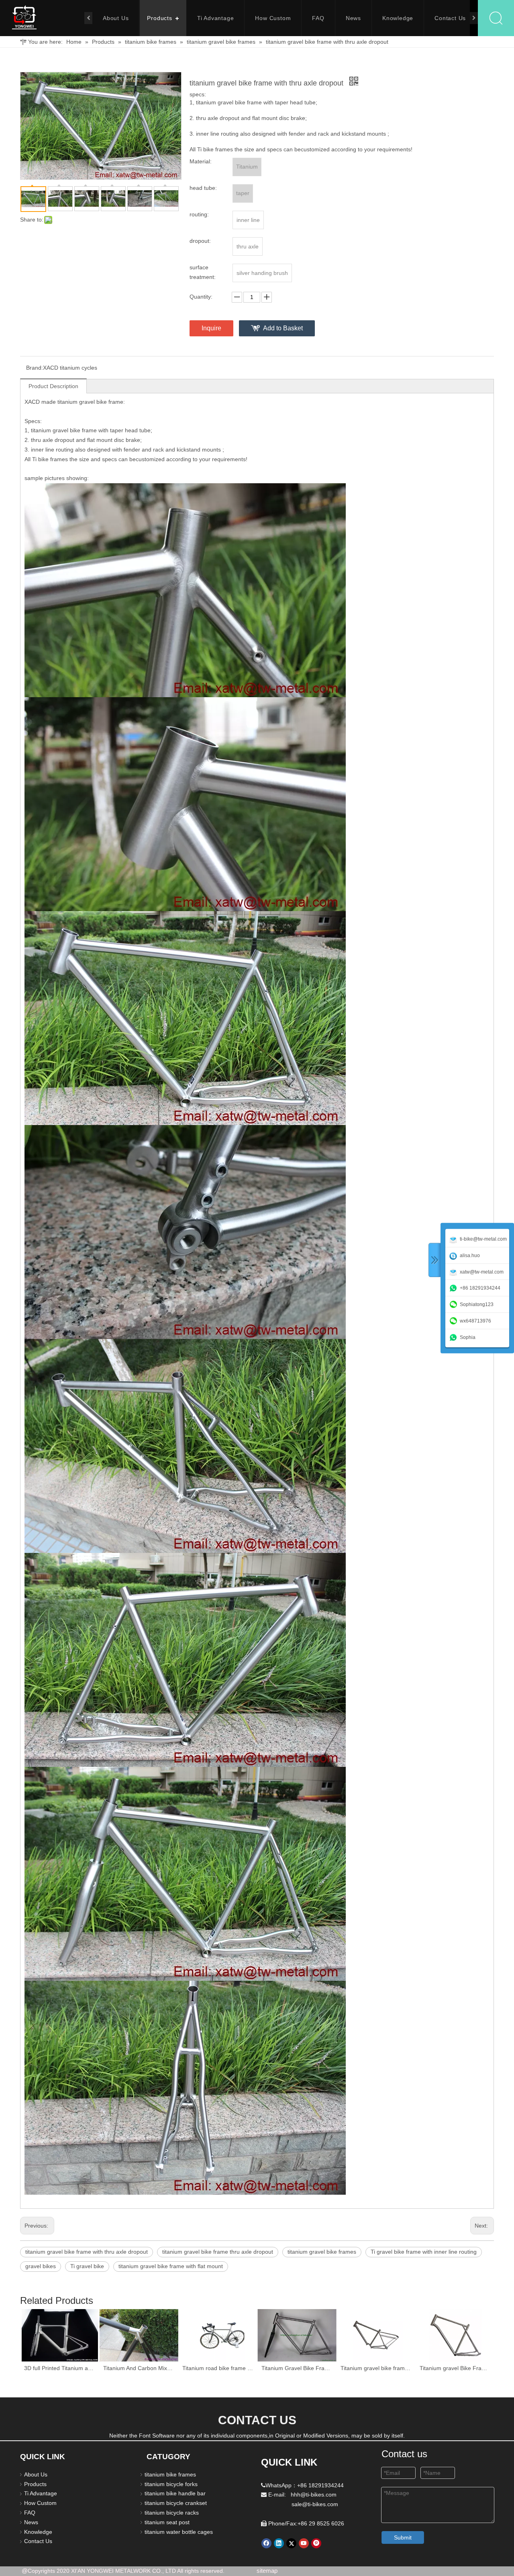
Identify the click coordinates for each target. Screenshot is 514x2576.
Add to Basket (283, 328)
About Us (116, 18)
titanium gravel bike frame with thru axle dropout (87, 2252)
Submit (403, 2537)
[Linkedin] (279, 2543)
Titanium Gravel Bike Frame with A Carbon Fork (297, 2368)
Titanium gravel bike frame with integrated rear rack (376, 2368)
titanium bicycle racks (172, 2513)
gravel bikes (41, 2266)
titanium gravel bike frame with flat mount (171, 2266)
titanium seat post (167, 2522)
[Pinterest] (316, 2543)
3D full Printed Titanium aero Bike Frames (60, 2368)
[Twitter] (291, 2543)
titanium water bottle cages (179, 2532)
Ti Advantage (216, 18)
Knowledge (398, 18)
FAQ (318, 18)
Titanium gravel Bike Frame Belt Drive (455, 2368)
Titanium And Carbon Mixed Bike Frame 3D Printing (139, 2368)
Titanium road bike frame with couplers (218, 2368)
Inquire (211, 328)
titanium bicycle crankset (176, 2503)
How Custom (273, 18)
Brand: (35, 368)
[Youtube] (304, 2543)
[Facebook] (266, 2543)
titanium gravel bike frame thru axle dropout (218, 2252)
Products (159, 18)
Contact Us (450, 18)
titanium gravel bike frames (322, 2252)
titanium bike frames (170, 2474)
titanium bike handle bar (175, 2493)
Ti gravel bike (87, 2266)
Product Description (53, 386)
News (353, 18)
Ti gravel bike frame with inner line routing (424, 2252)
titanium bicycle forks (171, 2484)
